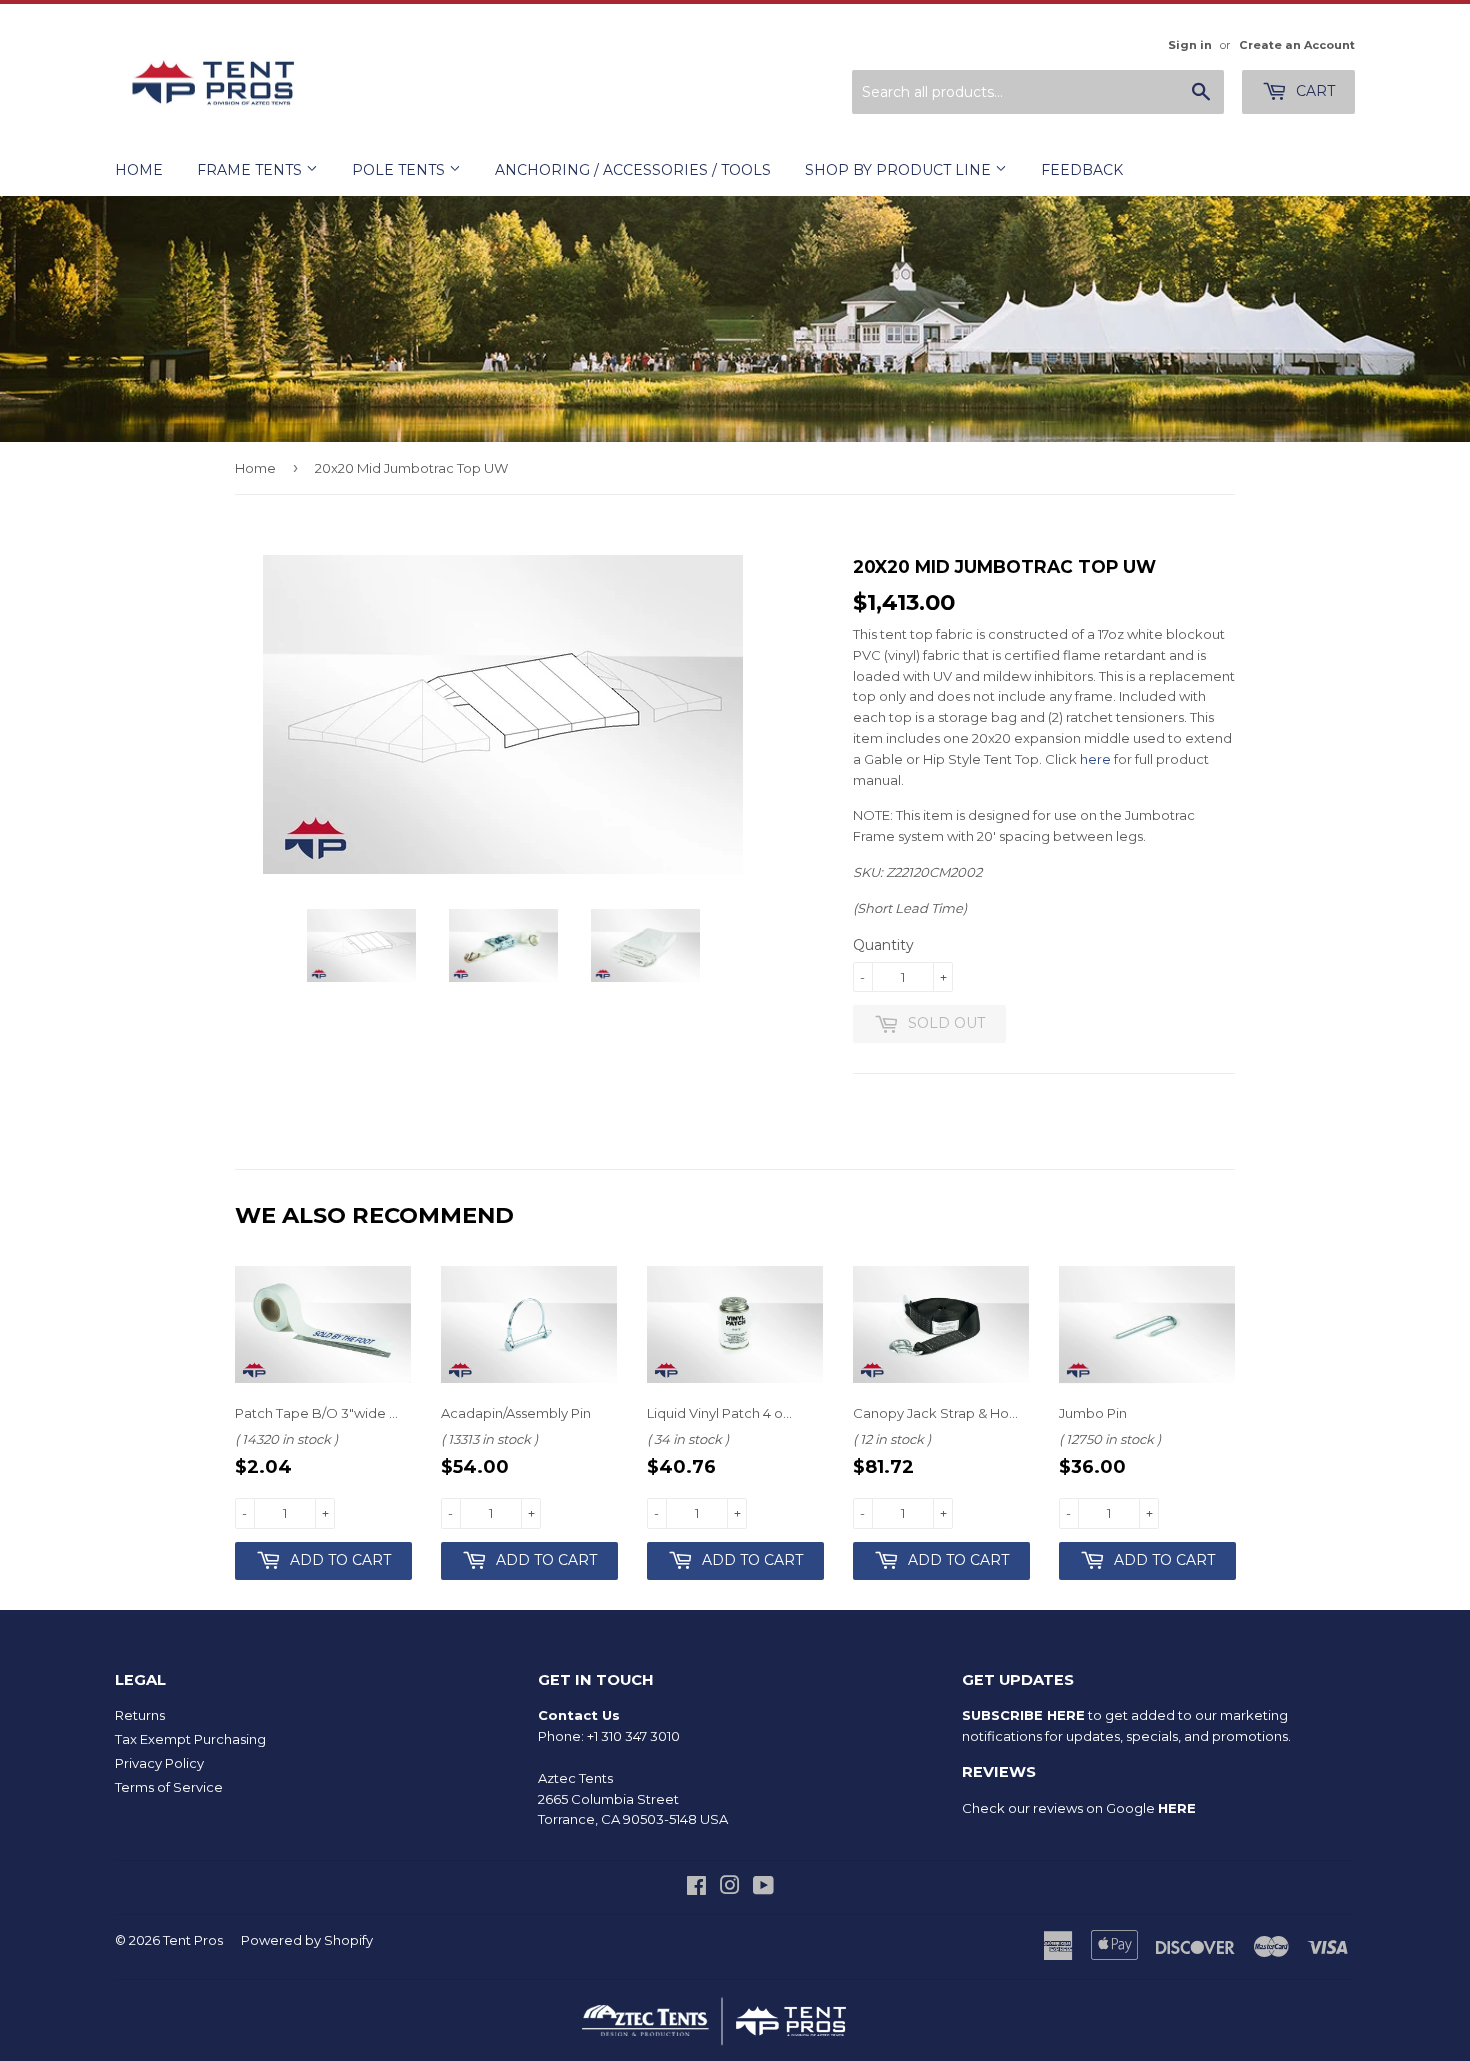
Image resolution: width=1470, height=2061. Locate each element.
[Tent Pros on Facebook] (696, 1888)
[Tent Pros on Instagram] (730, 1888)
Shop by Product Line (900, 170)
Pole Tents (400, 170)
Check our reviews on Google (1079, 1808)
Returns (140, 1715)
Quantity (883, 945)
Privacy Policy (159, 1763)
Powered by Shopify (307, 1940)
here (1095, 759)
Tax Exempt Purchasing (190, 1739)
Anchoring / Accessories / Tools (633, 170)
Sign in (1190, 45)
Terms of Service (169, 1787)
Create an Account (1297, 45)
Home (139, 170)
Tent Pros (193, 1940)
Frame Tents (251, 170)
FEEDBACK (1082, 170)
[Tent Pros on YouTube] (763, 1888)
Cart (1313, 91)
